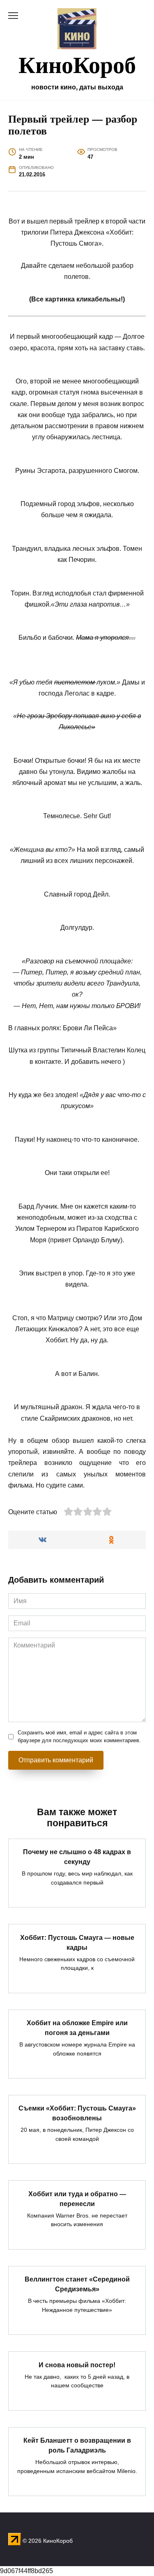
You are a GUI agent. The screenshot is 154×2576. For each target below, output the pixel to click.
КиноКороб (77, 64)
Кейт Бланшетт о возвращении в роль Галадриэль (77, 2445)
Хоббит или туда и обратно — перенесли (77, 2198)
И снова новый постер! (77, 2365)
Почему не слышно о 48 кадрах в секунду (77, 1857)
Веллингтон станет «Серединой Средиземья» (77, 2284)
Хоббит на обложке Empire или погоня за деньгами (77, 2028)
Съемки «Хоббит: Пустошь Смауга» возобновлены (77, 2113)
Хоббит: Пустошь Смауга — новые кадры (77, 1942)
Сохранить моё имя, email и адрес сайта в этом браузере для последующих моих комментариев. (79, 1736)
